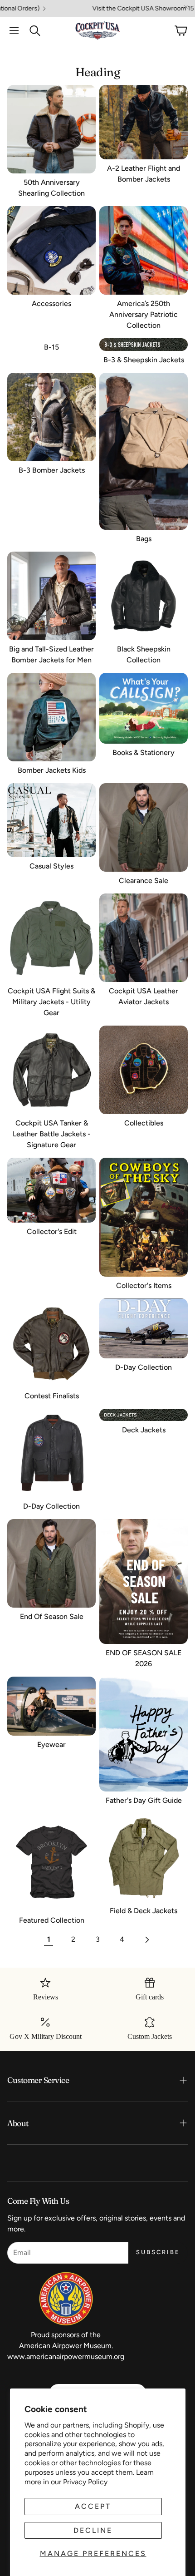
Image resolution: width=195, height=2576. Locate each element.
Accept (93, 2506)
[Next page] (146, 1939)
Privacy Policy (85, 2482)
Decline (93, 2530)
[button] (14, 30)
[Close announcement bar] (186, 7)
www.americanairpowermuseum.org (66, 2356)
